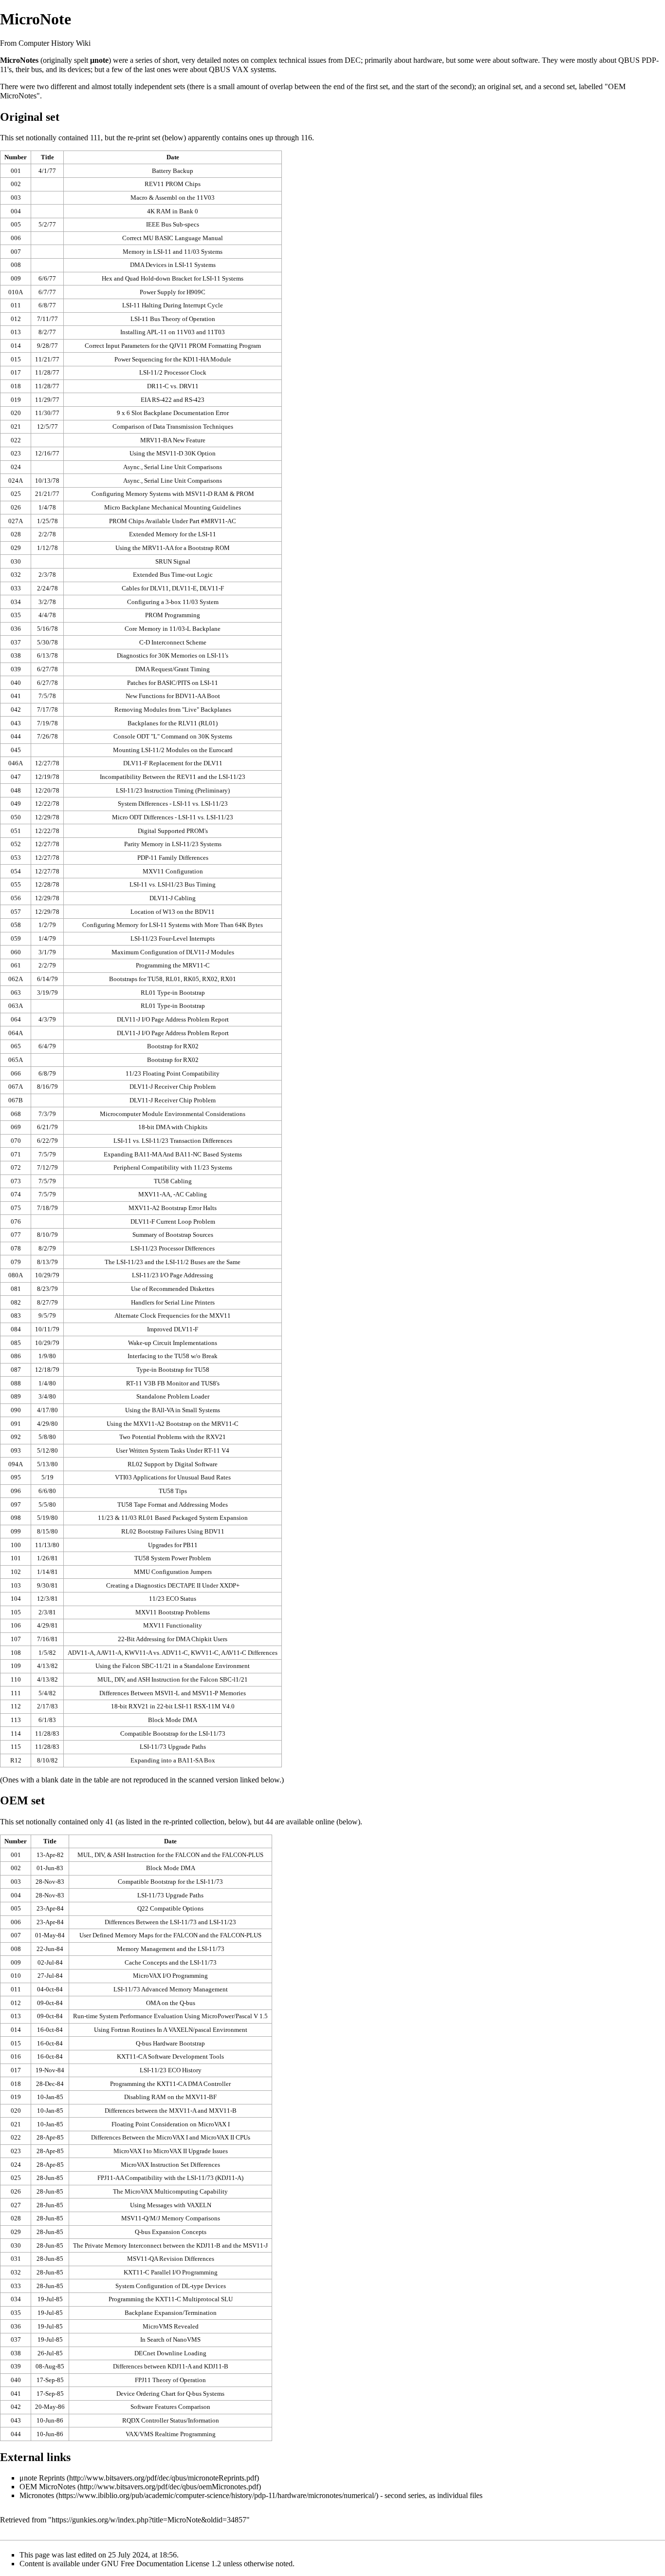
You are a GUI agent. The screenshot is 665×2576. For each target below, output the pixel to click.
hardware (428, 60)
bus (37, 69)
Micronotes (37, 2495)
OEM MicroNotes (47, 2487)
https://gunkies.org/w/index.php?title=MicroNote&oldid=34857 (149, 2520)
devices (79, 69)
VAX (240, 69)
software (525, 60)
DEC (353, 60)
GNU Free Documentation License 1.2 (161, 2564)
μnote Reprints (42, 2478)
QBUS (629, 60)
